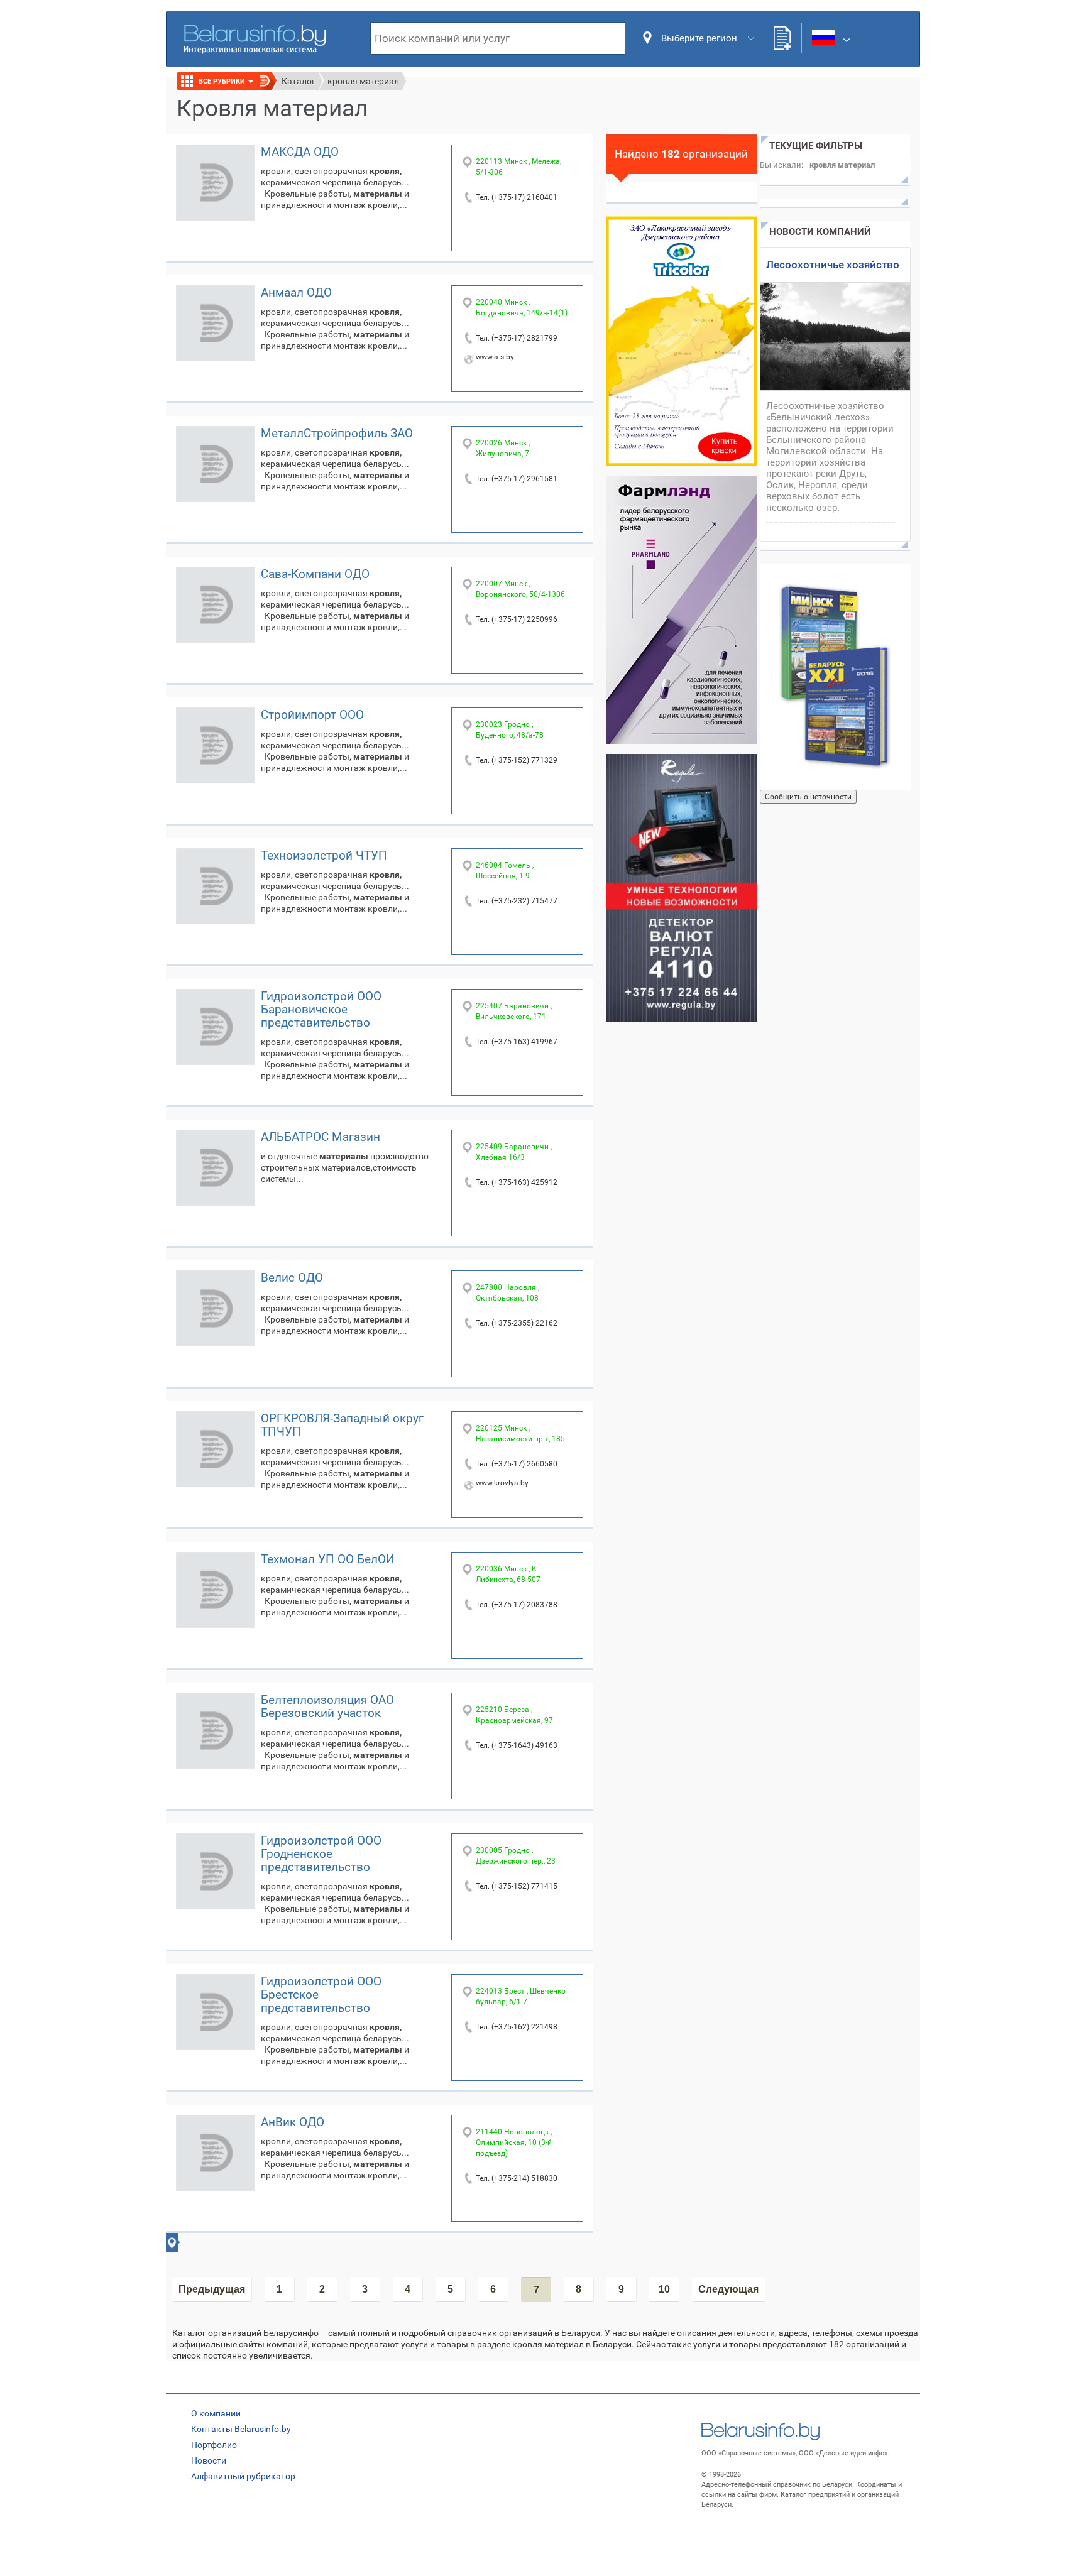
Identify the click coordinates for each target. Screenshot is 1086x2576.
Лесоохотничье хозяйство (833, 265)
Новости (209, 2460)
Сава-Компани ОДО (315, 574)
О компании (216, 2413)
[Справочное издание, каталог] (835, 677)
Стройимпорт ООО (312, 715)
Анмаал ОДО (296, 292)
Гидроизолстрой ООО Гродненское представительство (321, 1854)
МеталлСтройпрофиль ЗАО (337, 433)
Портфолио (214, 2445)
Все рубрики (223, 81)
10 (664, 2289)
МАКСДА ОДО (300, 152)
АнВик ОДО (293, 2122)
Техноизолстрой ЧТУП (324, 855)
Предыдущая (212, 2289)
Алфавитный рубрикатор (243, 2476)
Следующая (728, 2289)
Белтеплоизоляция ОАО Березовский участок (327, 1706)
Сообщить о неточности (808, 797)
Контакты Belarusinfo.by (241, 2429)
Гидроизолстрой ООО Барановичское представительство (321, 1009)
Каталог (299, 81)
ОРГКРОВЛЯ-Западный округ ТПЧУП (342, 1425)
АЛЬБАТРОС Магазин (321, 1137)
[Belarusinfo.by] (255, 38)
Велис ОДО (292, 1278)
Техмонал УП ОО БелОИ (328, 1559)
